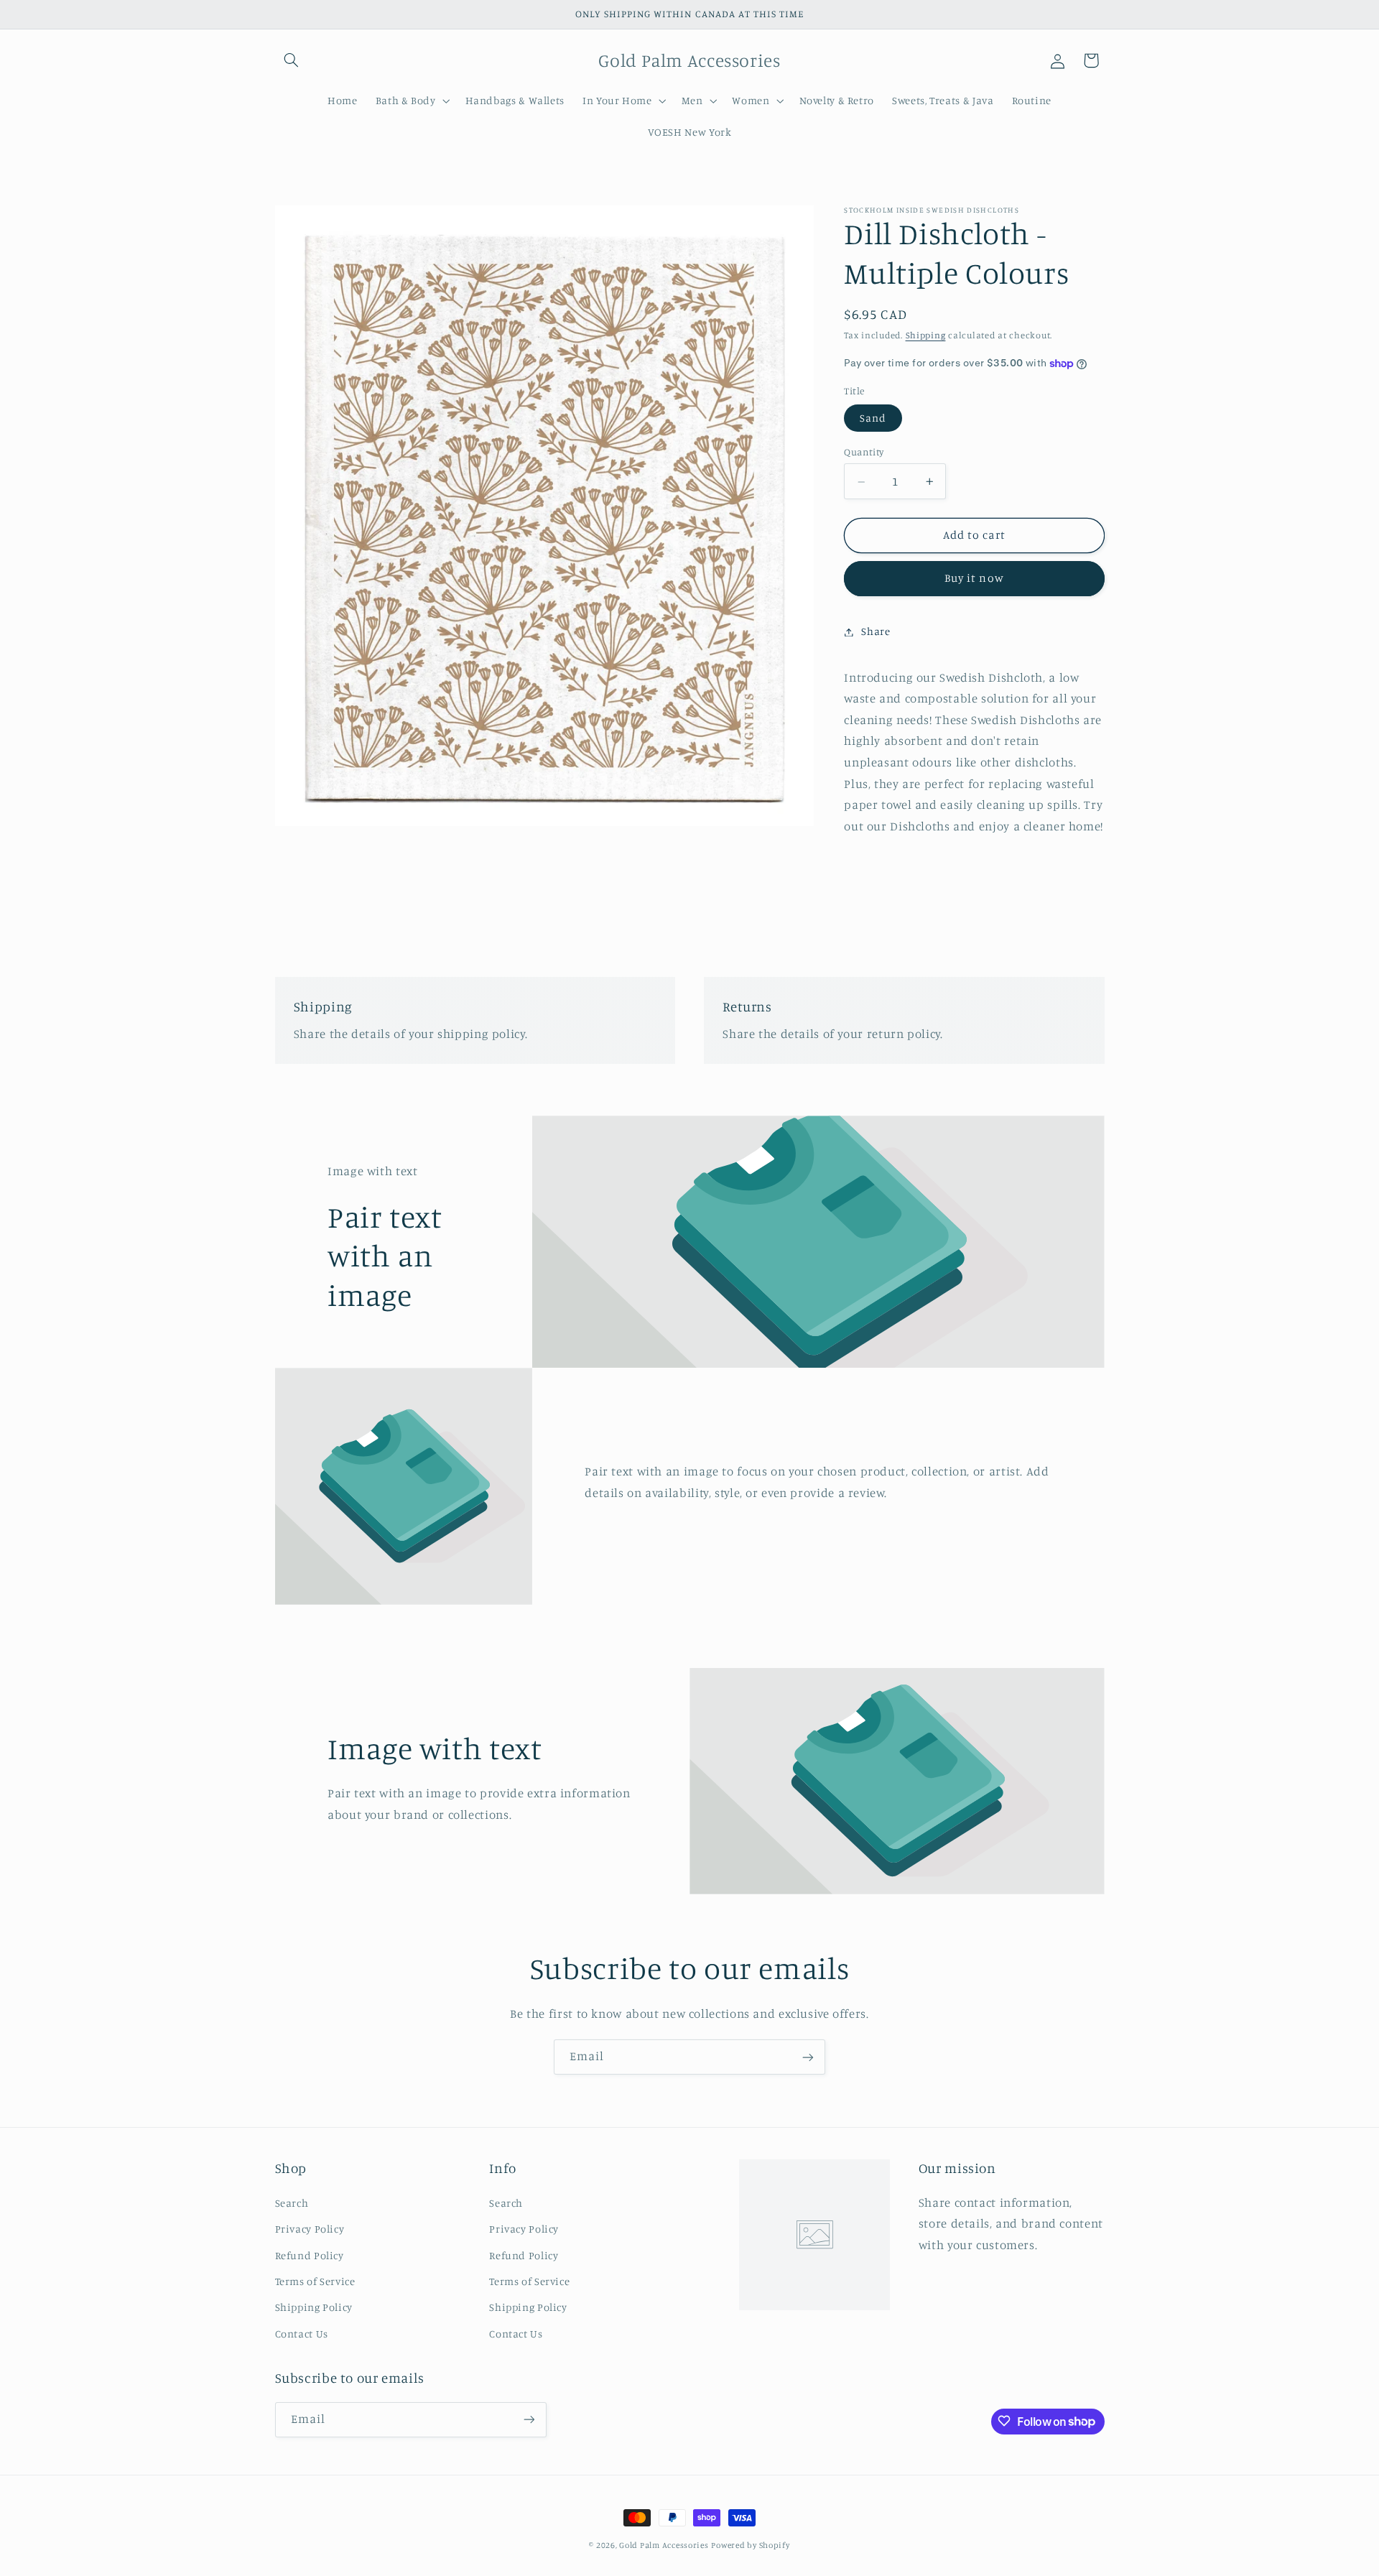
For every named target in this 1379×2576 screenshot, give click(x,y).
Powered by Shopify (750, 2545)
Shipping (926, 336)
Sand (873, 418)
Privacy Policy (310, 2228)
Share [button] (876, 632)
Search (292, 2202)
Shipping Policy (314, 2307)
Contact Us (302, 2333)
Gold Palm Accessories (664, 2545)
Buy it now (974, 579)
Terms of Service (315, 2280)
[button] (292, 60)
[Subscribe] (808, 2057)
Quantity (864, 453)
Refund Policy (310, 2255)
